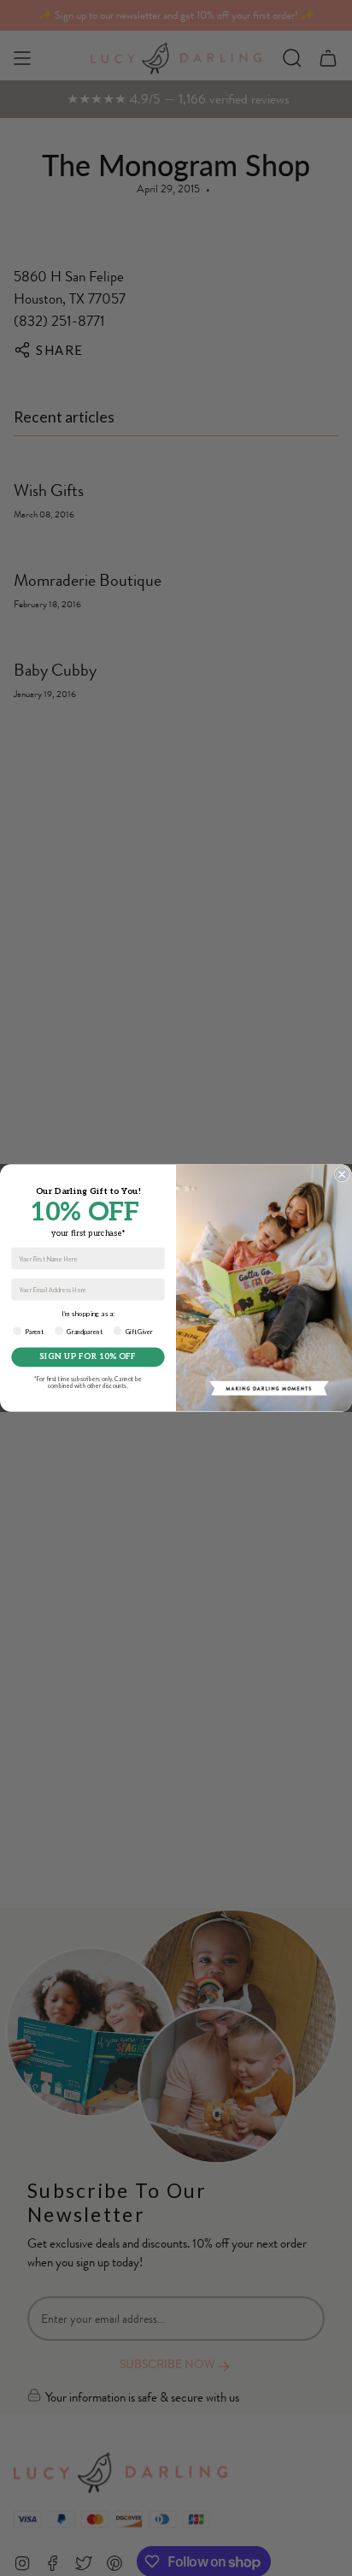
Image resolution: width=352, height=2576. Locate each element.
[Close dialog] (341, 1174)
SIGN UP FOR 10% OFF (88, 1357)
